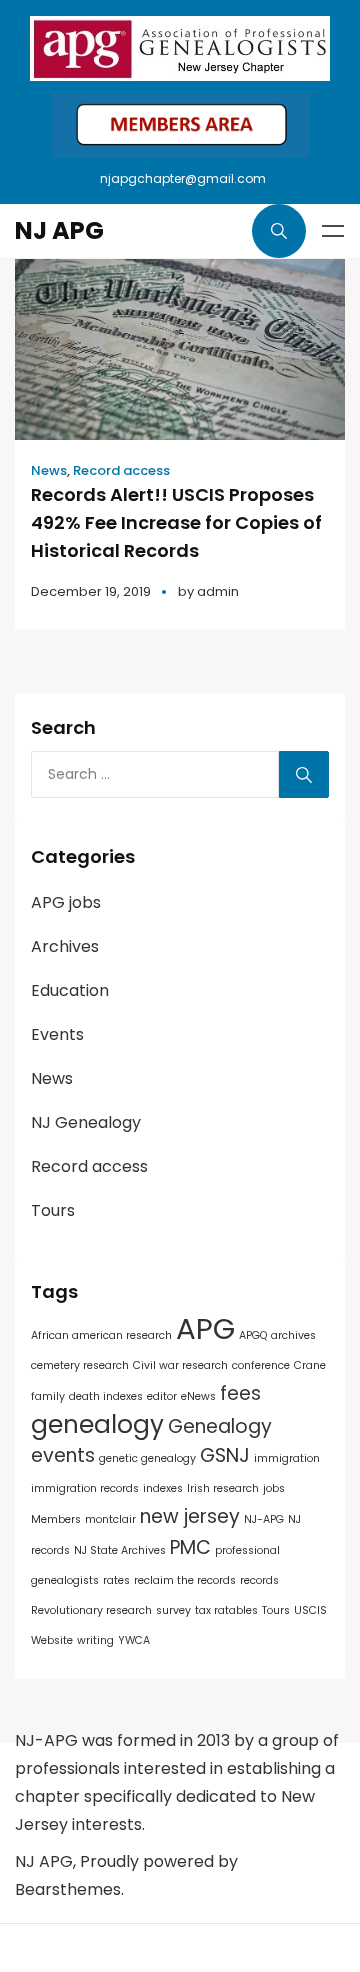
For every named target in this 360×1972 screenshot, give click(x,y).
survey (173, 1610)
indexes (163, 1488)
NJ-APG (264, 1519)
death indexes (106, 1396)
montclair (110, 1519)
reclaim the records (185, 1580)
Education (70, 990)
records (259, 1580)
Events (57, 1034)
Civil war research (180, 1365)
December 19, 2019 (91, 591)
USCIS (310, 1610)
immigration (287, 1458)
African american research (101, 1335)
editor (162, 1396)
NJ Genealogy (86, 1122)
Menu (333, 231)
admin (218, 591)
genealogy (97, 1424)
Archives (65, 946)
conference (261, 1365)
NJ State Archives (120, 1550)
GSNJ (225, 1455)
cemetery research (80, 1365)
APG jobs (66, 902)
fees (240, 1393)
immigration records (85, 1488)
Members (56, 1519)
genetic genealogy (147, 1458)
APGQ (253, 1335)
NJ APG (59, 230)
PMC (190, 1547)
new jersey (190, 1516)
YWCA (134, 1640)
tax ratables (226, 1610)
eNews (198, 1396)
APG (205, 1328)
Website (52, 1640)
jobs (274, 1488)
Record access (121, 470)
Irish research (223, 1488)
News (49, 470)
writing (95, 1640)
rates (116, 1580)
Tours (53, 1210)
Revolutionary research (91, 1610)
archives (293, 1335)
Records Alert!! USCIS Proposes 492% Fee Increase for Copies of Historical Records (176, 522)
